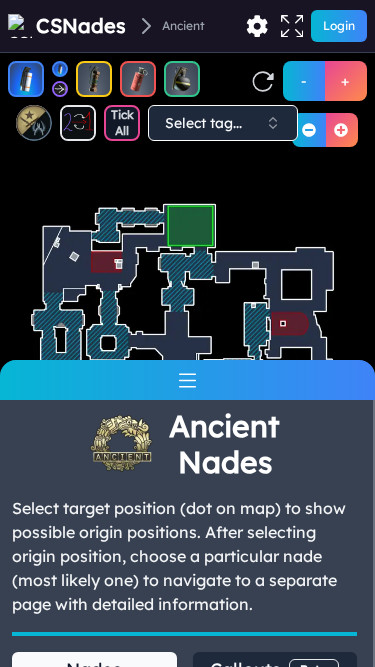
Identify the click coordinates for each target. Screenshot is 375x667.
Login (339, 25)
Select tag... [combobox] (203, 123)
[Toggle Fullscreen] (292, 26)
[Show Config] (257, 26)
